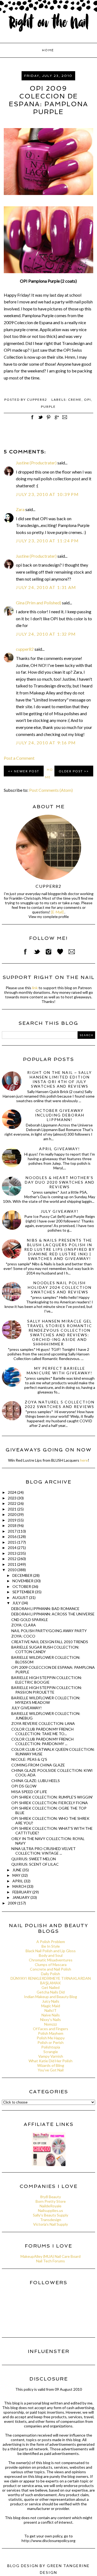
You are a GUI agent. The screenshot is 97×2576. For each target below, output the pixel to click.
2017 (13, 1531)
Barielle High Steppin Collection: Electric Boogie (47, 1680)
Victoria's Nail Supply (51, 2224)
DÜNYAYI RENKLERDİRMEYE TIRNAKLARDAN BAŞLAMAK (51, 1981)
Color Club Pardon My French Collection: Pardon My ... (42, 1741)
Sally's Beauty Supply (51, 2215)
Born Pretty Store (51, 2201)
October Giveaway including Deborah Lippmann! (60, 1115)
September (24, 1592)
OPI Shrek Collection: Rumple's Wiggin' (52, 1797)
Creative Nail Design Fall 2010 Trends (50, 1642)
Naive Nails (51, 2015)
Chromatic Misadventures (51, 1960)
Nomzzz (51, 2024)
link (35, 988)
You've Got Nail (51, 2070)
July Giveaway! (60, 1211)
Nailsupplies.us (51, 2210)
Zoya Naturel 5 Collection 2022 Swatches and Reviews (60, 1404)
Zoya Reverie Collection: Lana (43, 1723)
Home (48, 50)
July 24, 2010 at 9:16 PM (46, 743)
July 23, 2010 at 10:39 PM (47, 494)
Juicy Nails (51, 2001)
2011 (13, 1564)
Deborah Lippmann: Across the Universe (53, 1614)
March (20, 1886)
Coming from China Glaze (38, 1765)
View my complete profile (49, 917)
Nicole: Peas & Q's (29, 1759)
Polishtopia (51, 2047)
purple (48, 407)
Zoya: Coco (23, 1636)
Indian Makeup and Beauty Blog (51, 1997)
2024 (13, 1492)
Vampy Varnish (51, 2056)
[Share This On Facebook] (32, 420)
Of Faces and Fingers (51, 2029)
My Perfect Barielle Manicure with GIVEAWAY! (60, 1371)
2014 (13, 1548)
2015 (13, 1542)
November (23, 1581)
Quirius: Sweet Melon (34, 1859)
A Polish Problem (51, 1942)
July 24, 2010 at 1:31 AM (46, 587)
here (84, 1460)
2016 (13, 1537)
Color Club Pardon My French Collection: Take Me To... (42, 1731)
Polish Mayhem (51, 2033)
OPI (88, 400)
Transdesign (51, 2220)
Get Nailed (51, 1987)
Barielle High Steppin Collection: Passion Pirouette (47, 1690)
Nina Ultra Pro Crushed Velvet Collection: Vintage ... (44, 1851)
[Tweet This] (40, 420)
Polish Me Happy (51, 2038)
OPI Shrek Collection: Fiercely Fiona (50, 1803)
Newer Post (27, 771)
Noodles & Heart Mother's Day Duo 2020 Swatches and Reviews (60, 1182)
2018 (13, 1525)
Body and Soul (51, 1955)
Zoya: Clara (24, 1625)
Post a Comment (19, 758)
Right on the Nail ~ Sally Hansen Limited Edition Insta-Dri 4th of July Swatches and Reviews (60, 1079)
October (22, 1586)
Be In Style (51, 1946)
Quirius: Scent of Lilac (35, 1864)
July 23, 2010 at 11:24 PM (47, 541)
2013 (13, 1553)
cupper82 (25, 649)
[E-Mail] (57, 912)
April (18, 1881)
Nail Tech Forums (51, 2261)
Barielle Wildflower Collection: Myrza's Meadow (46, 1700)
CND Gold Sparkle (30, 1620)
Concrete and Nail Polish (51, 1969)
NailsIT (51, 2010)
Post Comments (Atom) (51, 790)
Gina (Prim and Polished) (39, 603)
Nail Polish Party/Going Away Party (49, 1631)
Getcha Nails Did (51, 1992)
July (17, 1603)
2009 (13, 1903)
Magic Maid (51, 2006)
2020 (13, 1514)
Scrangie (51, 2052)
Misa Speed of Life (29, 1792)
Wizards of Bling (51, 2065)
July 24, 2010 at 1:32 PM (46, 634)
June (17, 1870)
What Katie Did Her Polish (51, 2061)
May (17, 1875)
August (21, 1597)
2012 (13, 1559)
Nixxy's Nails (51, 2020)
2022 (13, 1503)
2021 (13, 1509)
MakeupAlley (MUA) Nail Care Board (51, 2256)
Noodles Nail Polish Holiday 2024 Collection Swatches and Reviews (60, 1287)
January (21, 1897)
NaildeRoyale (51, 2206)
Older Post (71, 771)
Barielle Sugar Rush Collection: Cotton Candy (45, 1649)
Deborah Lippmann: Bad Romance (45, 1609)
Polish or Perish (51, 2042)
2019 (13, 1520)
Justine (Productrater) (36, 463)
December (23, 1575)
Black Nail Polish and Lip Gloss (51, 1951)
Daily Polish (51, 1974)
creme (75, 400)
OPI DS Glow (24, 1786)
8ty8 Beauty (51, 2197)
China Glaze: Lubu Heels (36, 1781)
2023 (13, 1498)
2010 (13, 1570)
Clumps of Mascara (51, 1964)
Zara (20, 509)
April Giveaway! (60, 1149)
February (22, 1892)
